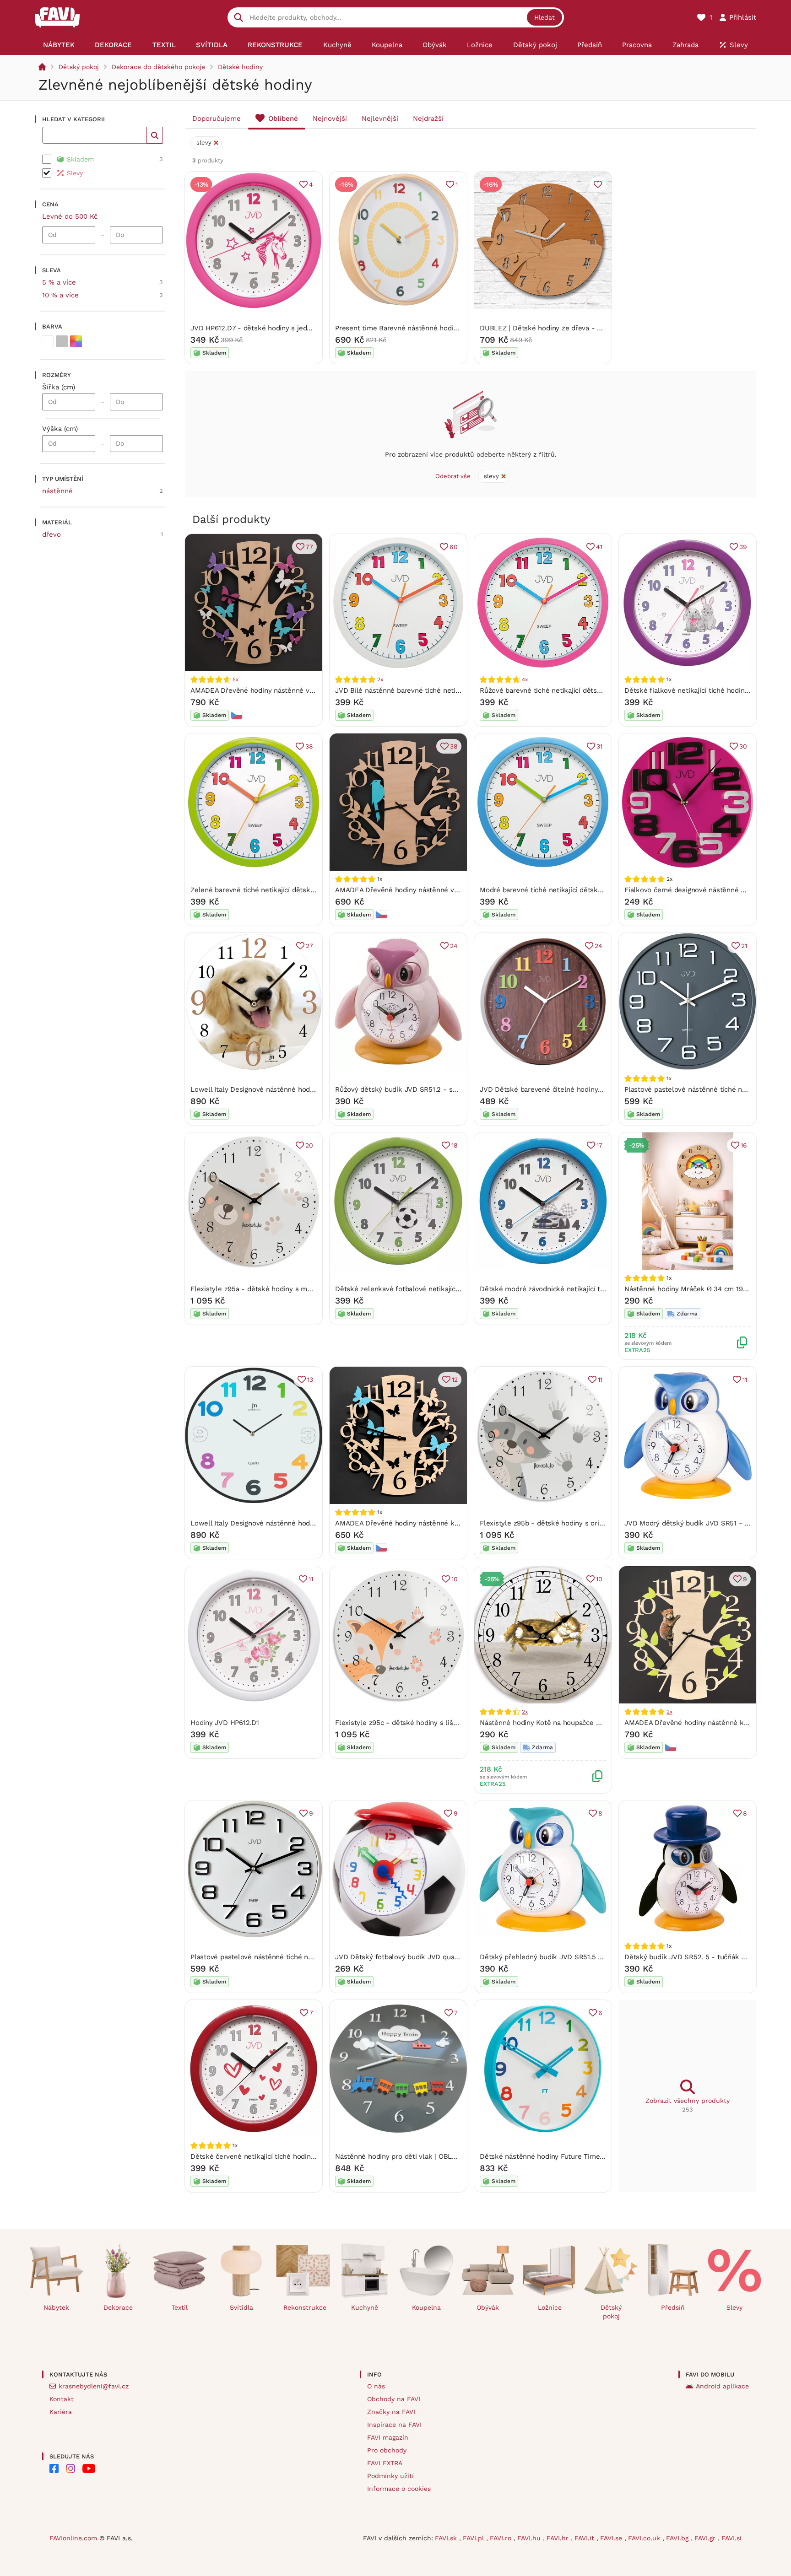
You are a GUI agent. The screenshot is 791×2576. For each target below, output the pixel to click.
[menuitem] (59, 45)
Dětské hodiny (240, 67)
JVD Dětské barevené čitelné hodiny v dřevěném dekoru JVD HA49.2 (592, 1089)
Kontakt (62, 2399)
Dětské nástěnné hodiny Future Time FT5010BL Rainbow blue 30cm (590, 2156)
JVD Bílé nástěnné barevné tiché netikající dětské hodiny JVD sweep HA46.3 (460, 690)
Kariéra (61, 2412)
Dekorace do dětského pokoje (158, 67)
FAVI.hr (559, 2538)
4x (525, 679)
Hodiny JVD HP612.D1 (225, 1723)
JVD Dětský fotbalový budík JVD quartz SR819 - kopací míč (431, 1957)
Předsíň (673, 2307)
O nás (376, 2386)
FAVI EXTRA (385, 2463)
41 (599, 547)
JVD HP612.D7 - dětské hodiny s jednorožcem (265, 328)
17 (599, 1145)
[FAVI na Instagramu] (70, 2468)
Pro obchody (387, 2450)
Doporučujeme (217, 119)
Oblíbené (283, 119)
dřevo (51, 534)
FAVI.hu (530, 2538)
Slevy (734, 2307)
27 (309, 946)
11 (600, 1380)
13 (310, 1380)
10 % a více (60, 295)
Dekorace (118, 2307)
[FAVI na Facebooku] (54, 2468)
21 (744, 946)
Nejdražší (428, 119)
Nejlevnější (380, 119)
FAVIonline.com (73, 2538)
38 (309, 746)
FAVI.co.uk (645, 2538)
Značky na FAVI (391, 2412)
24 (454, 946)
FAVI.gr (706, 2538)
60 (454, 547)
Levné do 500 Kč (70, 216)
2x (380, 679)
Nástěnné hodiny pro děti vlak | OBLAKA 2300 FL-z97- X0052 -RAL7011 (449, 2156)
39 (743, 547)
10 (455, 1579)
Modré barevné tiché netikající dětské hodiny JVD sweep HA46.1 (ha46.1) (596, 890)
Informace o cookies (399, 2489)
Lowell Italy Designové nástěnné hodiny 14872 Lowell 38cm (287, 1523)
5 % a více (59, 282)
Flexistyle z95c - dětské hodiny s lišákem (403, 1723)
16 (744, 1145)
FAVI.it (585, 2538)
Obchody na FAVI (394, 2399)
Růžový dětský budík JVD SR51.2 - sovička (404, 1089)
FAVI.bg (678, 2538)
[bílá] (48, 341)
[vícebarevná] (76, 341)
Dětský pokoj (79, 67)
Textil (180, 2307)
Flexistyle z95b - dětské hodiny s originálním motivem (568, 1523)
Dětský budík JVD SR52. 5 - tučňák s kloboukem (704, 1957)
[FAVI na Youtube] (89, 2468)
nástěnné (57, 491)
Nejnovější (330, 119)
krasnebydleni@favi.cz (94, 2386)
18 (455, 1145)
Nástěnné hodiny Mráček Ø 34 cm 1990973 (693, 1289)
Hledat (544, 17)
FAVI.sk (447, 2538)
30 (743, 746)
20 (309, 1145)
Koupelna (426, 2307)
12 (455, 1380)
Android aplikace (722, 2386)
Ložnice (550, 2307)
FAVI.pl (474, 2538)
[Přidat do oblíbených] (598, 184)
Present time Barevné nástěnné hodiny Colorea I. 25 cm (425, 328)
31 (599, 746)
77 (309, 547)
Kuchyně (365, 2307)
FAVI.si (731, 2538)
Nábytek (56, 2307)
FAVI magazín (388, 2437)
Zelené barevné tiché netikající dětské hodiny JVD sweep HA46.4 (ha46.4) (310, 890)
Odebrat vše (453, 476)
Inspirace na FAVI (394, 2425)
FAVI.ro (502, 2538)
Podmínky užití (390, 2476)
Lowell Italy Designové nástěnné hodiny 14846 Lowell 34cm (287, 1089)
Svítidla (241, 2307)
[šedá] (62, 341)
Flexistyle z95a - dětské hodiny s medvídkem (265, 1289)
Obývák (488, 2307)
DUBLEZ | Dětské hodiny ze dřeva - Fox (544, 328)
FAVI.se (612, 2538)
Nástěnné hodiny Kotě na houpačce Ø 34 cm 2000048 (566, 1723)
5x (236, 679)
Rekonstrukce (305, 2307)
